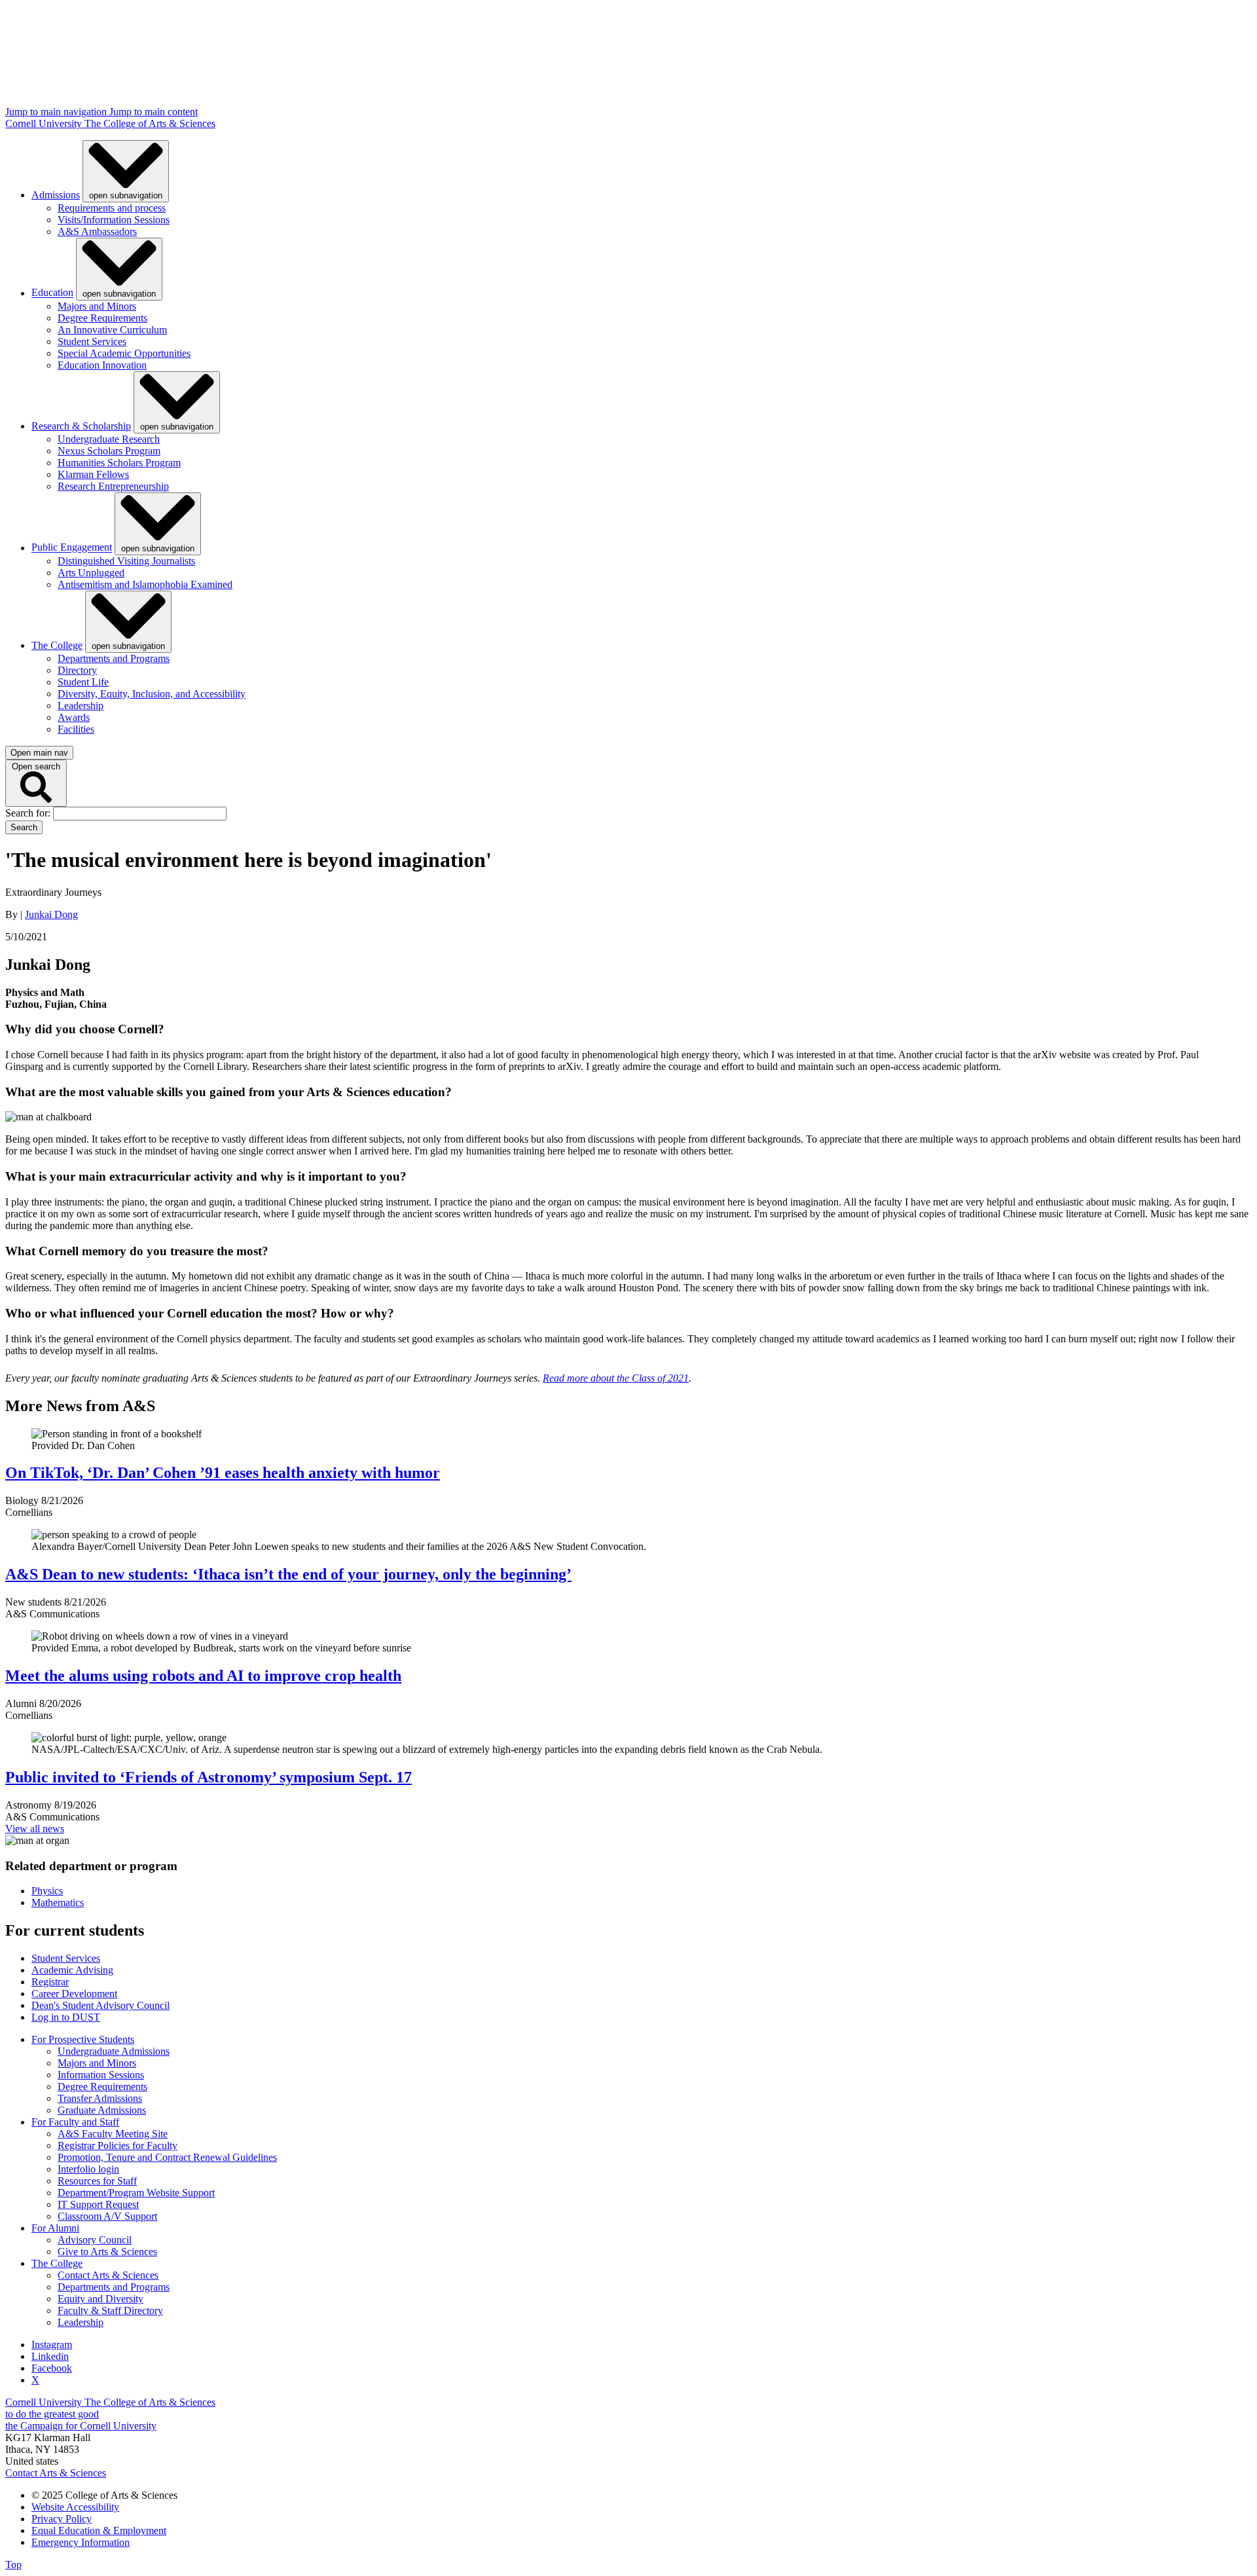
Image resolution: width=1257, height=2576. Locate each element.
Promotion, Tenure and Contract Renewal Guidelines (167, 2157)
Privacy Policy (62, 2519)
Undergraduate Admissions (114, 2051)
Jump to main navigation (57, 112)
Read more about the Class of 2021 (616, 1378)
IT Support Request (98, 2204)
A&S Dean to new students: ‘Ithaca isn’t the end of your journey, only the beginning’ (288, 1574)
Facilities (76, 729)
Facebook (52, 2368)
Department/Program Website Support (136, 2193)
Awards (74, 717)
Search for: (29, 813)
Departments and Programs (114, 658)
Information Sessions (101, 2075)
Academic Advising (72, 1970)
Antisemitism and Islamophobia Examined (145, 584)
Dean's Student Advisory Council (100, 2005)
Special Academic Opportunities (124, 353)
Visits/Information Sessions (114, 220)
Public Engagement (72, 548)
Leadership (81, 706)
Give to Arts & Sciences (107, 2252)
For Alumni (55, 2228)
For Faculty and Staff (75, 2122)
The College (57, 645)
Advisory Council (95, 2240)
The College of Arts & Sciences (150, 123)
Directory (77, 670)
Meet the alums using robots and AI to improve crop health (203, 1676)
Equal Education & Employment (99, 2530)
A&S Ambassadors (97, 231)
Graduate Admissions (102, 2110)
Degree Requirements (102, 318)
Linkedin (50, 2356)
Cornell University (45, 123)
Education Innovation (102, 365)
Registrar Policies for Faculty (118, 2145)
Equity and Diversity (100, 2299)
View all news (35, 1829)
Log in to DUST (66, 2017)
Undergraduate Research (109, 439)
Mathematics (58, 1903)
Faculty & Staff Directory (110, 2310)
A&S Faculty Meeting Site (113, 2134)
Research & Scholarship (81, 426)
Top (13, 2565)
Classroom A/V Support (107, 2216)
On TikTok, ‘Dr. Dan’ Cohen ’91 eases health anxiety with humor (223, 1473)
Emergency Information (81, 2542)
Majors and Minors (97, 306)
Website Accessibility (75, 2507)
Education (52, 293)
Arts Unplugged (91, 573)
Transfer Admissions (100, 2098)
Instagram (52, 2345)
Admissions (56, 195)
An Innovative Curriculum (112, 330)
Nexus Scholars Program (109, 451)
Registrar (50, 1982)
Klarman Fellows (93, 474)
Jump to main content (154, 112)
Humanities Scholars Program (119, 463)
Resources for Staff (97, 2181)
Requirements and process (112, 208)
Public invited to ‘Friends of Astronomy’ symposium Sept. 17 (209, 1777)
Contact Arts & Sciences (108, 2275)
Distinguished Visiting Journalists (126, 561)
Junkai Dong (51, 914)
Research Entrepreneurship (113, 486)
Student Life (83, 682)
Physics (47, 1891)
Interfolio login (88, 2169)
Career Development (74, 1994)
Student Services (92, 341)
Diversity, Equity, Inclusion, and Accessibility (152, 694)
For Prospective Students (83, 2039)
